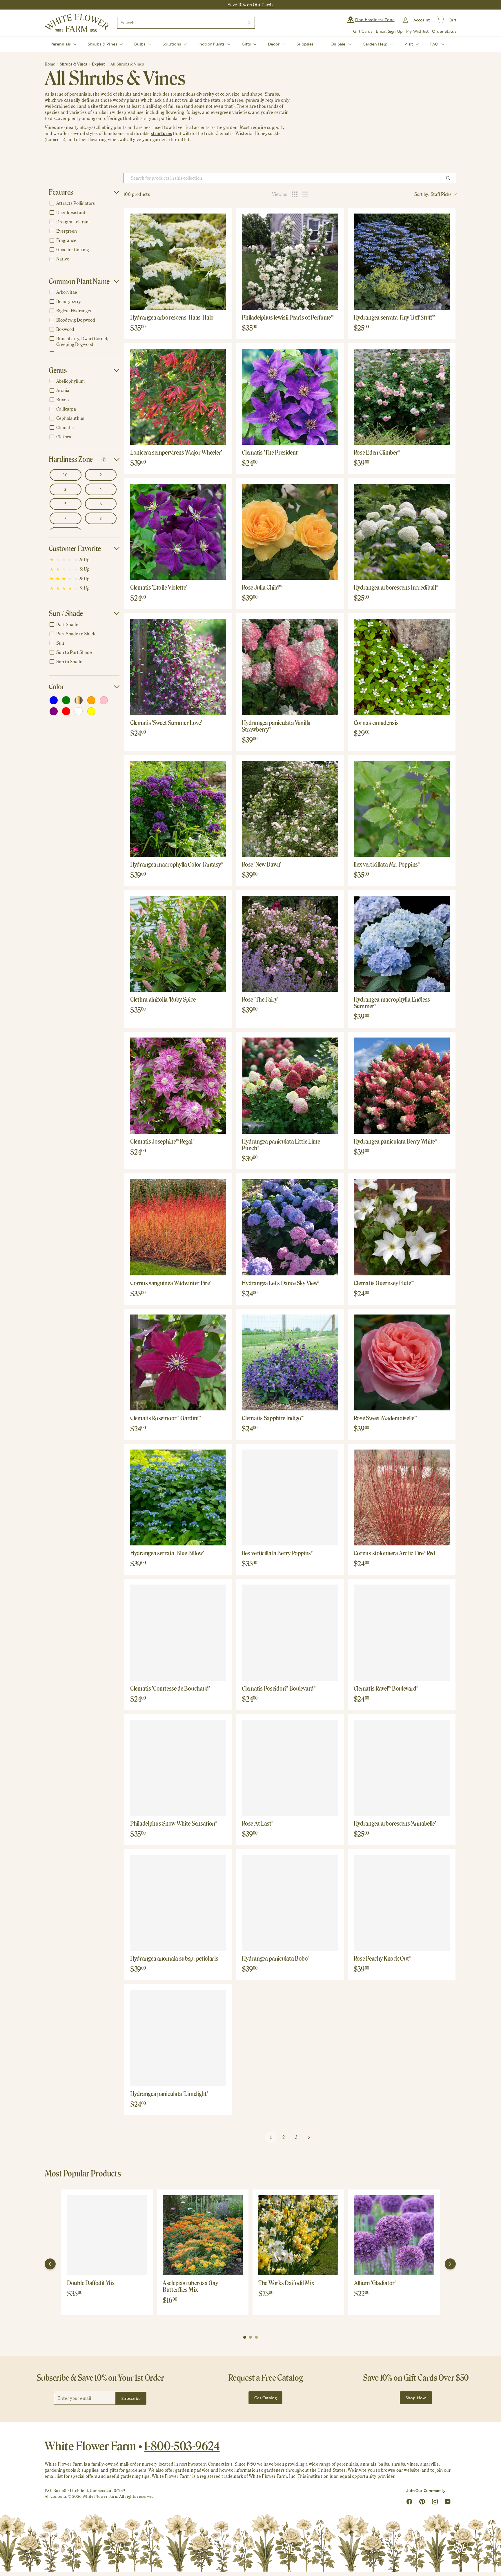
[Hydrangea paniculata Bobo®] (290, 1903)
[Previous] (50, 2264)
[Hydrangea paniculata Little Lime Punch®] (290, 1085)
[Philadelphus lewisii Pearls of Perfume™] (290, 261)
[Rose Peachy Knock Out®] (402, 1903)
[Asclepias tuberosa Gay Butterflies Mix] (203, 2235)
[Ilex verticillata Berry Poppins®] (290, 1497)
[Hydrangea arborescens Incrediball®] (402, 532)
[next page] (309, 2137)
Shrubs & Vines (103, 44)
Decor (274, 44)
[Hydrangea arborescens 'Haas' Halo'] (178, 261)
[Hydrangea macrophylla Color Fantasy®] (178, 809)
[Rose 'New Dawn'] (290, 809)
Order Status (444, 31)
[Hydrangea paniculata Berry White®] (402, 1085)
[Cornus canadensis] (402, 667)
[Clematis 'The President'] (290, 397)
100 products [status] (137, 194)
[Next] (450, 2264)
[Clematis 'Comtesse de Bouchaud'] (178, 1632)
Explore (99, 64)
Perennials (61, 44)
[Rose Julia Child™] (290, 532)
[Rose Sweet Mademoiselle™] (402, 1362)
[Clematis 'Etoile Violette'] (178, 532)
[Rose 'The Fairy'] (290, 944)
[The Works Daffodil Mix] (298, 2235)
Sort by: (433, 194)
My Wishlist (417, 31)
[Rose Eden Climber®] (402, 397)
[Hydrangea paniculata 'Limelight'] (178, 2038)
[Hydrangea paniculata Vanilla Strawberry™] (290, 667)
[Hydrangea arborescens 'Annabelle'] (402, 1768)
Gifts (247, 44)
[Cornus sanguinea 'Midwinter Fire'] (178, 1227)
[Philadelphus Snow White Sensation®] (178, 1768)
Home (50, 64)
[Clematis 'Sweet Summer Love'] (178, 667)
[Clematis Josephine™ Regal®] (178, 1085)
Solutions (173, 44)
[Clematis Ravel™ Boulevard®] (402, 1632)
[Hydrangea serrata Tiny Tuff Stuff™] (402, 261)
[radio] (295, 194)
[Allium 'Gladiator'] (394, 2235)
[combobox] (186, 23)
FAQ (435, 44)
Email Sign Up (389, 31)
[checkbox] (83, 203)
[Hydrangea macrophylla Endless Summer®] (402, 944)
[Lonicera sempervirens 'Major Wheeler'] (178, 397)
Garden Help (376, 44)
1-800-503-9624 (182, 2446)
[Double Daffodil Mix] (107, 2235)
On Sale (339, 44)
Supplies (306, 44)
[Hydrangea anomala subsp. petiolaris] (178, 1903)
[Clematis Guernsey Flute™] (402, 1227)
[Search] (249, 23)
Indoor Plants (212, 44)
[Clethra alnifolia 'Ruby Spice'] (178, 944)
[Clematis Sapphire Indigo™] (290, 1362)
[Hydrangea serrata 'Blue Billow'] (178, 1497)
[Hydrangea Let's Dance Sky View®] (290, 1227)
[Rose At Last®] (290, 1768)
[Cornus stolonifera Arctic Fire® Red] (402, 1497)
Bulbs (140, 44)
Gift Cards (363, 31)
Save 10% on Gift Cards (251, 5)
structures (161, 133)
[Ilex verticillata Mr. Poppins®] (402, 809)
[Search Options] (450, 178)
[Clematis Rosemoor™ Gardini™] (178, 1362)
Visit (409, 44)
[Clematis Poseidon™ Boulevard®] (290, 1632)
